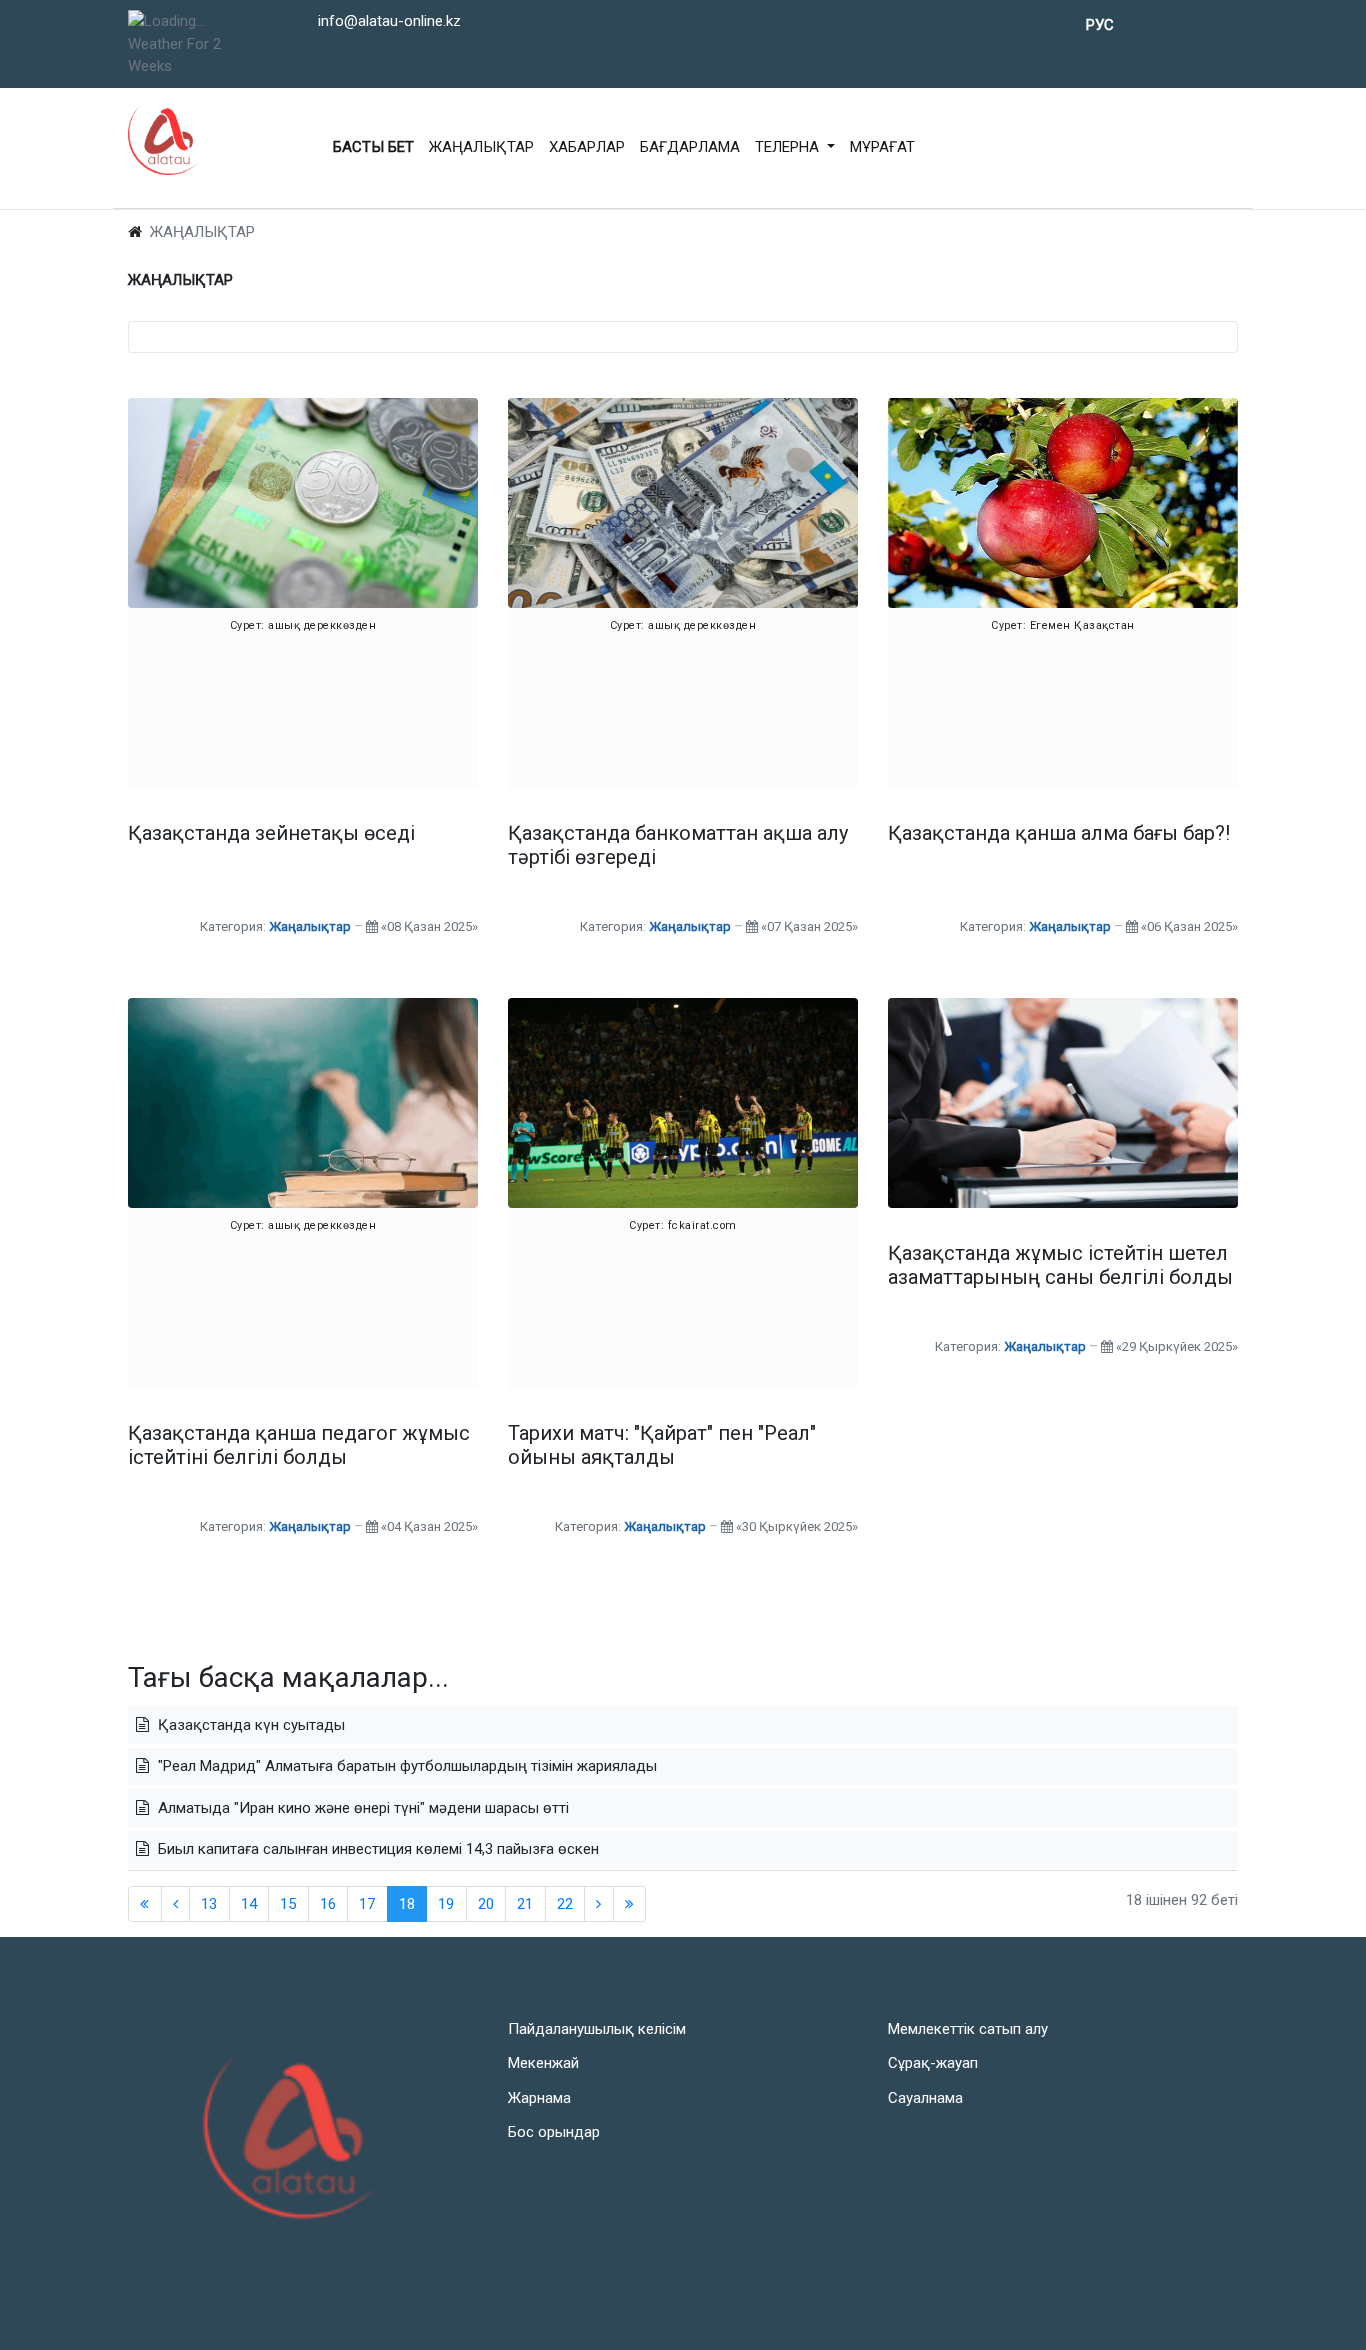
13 (209, 1904)
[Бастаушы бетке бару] (145, 1904)
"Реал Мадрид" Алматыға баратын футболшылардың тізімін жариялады (405, 1766)
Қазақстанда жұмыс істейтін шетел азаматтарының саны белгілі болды (1060, 1265)
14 (249, 1904)
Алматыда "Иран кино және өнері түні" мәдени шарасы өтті (361, 1808)
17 (367, 1904)
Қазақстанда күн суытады (249, 1725)
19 (446, 1904)
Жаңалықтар (310, 926)
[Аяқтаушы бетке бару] (630, 1904)
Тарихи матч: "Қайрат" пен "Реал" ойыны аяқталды (662, 1445)
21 (525, 1904)
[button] (795, 148)
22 (565, 1904)
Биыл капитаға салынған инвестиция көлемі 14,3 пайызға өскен (376, 1849)
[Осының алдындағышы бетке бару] (176, 1904)
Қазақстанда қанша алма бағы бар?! (1059, 833)
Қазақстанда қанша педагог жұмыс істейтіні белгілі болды (299, 1445)
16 (328, 1904)
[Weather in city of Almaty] (190, 21)
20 (486, 1904)
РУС (1100, 25)
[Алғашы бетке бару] (599, 1904)
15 (288, 1904)
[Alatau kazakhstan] (163, 140)
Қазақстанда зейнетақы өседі (271, 833)
